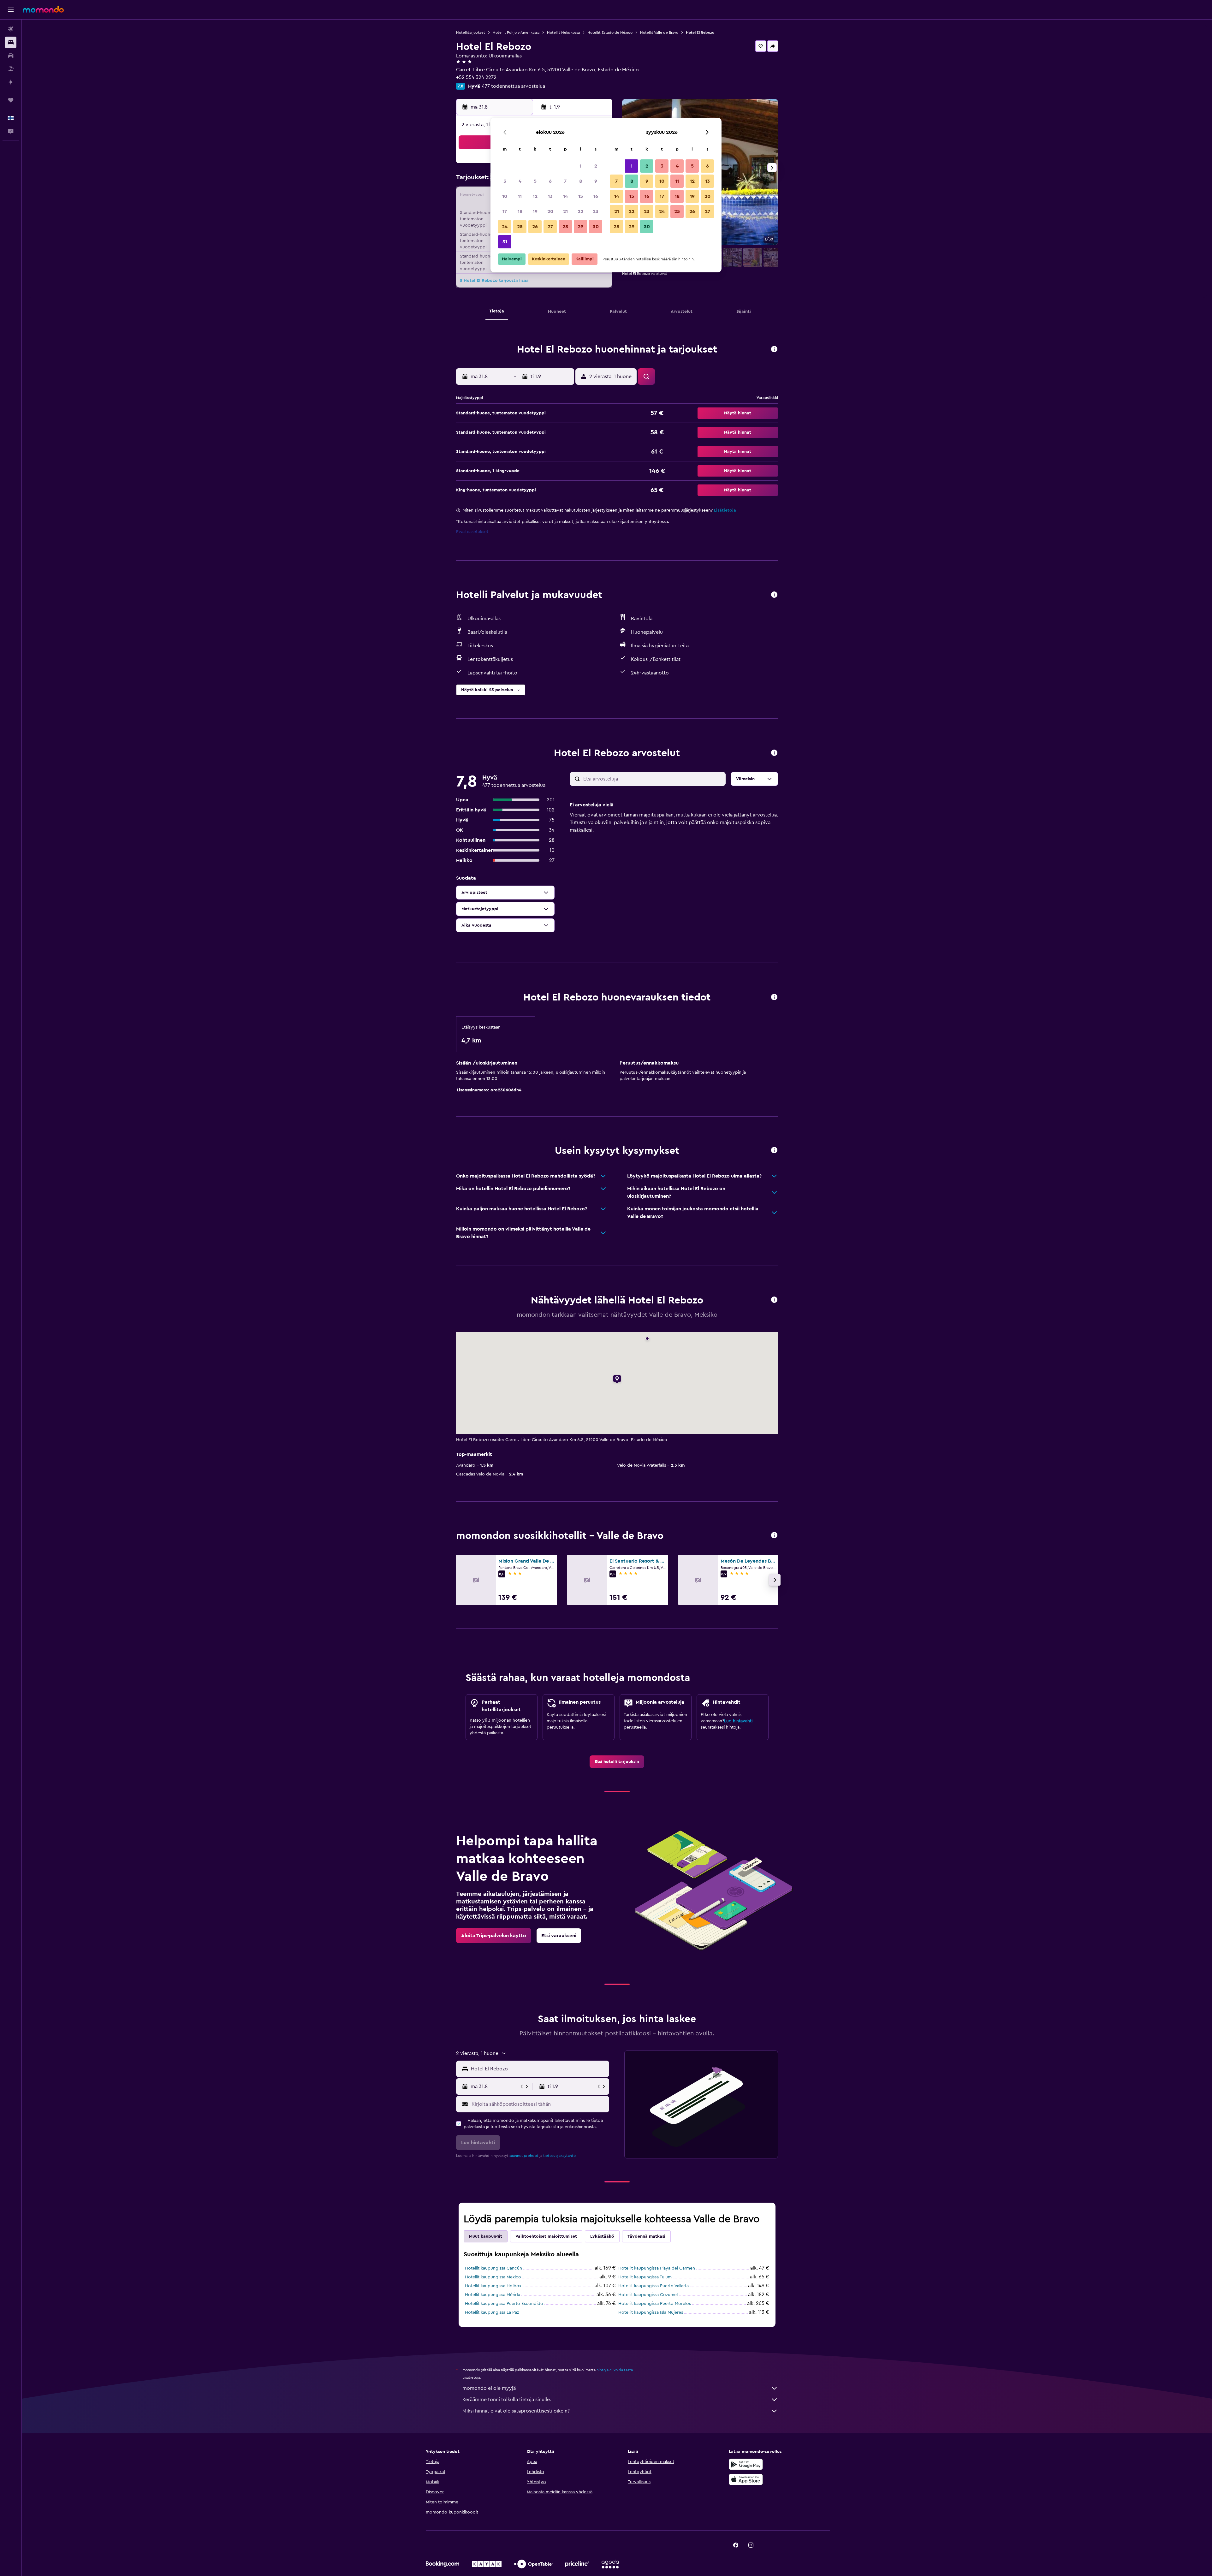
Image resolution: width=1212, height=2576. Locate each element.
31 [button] (505, 242)
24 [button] (505, 227)
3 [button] (505, 181)
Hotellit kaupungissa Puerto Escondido (504, 2304)
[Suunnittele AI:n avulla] (11, 82)
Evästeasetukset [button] (472, 532)
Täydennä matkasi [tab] (646, 2236)
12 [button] (535, 196)
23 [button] (596, 211)
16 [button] (596, 196)
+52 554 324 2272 (476, 77)
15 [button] (581, 196)
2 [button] (596, 166)
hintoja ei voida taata (615, 2370)
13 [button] (550, 196)
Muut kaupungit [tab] (486, 2236)
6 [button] (550, 181)
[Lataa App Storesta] (746, 2479)
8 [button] (581, 181)
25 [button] (520, 227)
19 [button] (535, 211)
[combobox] (539, 2069)
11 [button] (520, 196)
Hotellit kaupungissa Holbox (493, 2286)
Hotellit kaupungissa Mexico (493, 2277)
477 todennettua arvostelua (514, 86)
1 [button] (580, 166)
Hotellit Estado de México (610, 33)
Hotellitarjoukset (471, 33)
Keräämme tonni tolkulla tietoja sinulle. (507, 2400)
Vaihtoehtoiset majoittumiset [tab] (546, 2236)
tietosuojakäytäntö (559, 2156)
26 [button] (535, 227)
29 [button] (580, 227)
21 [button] (565, 211)
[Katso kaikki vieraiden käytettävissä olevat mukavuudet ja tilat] (774, 595)
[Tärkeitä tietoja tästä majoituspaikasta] (774, 997)
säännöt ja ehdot (524, 2156)
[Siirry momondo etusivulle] (43, 9)
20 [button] (550, 211)
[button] (11, 10)
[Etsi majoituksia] (11, 42)
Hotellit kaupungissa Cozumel (648, 2295)
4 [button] (520, 181)
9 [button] (596, 181)
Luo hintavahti (738, 1721)
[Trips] (11, 100)
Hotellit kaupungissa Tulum (645, 2277)
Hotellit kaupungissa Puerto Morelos (655, 2304)
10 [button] (505, 196)
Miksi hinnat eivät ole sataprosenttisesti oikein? (516, 2411)
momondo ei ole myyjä (489, 2388)
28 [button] (565, 227)
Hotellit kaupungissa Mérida (493, 2295)
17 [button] (505, 211)
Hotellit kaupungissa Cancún (493, 2268)
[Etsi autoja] (11, 56)
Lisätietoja (725, 510)
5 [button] (535, 181)
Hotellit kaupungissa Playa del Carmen (657, 2268)
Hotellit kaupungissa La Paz (492, 2312)
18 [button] (520, 211)
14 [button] (565, 196)
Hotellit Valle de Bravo (659, 33)
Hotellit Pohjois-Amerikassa (516, 33)
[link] (617, 1762)
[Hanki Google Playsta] (746, 2464)
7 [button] (565, 181)
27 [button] (550, 227)
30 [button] (596, 227)
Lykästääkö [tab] (602, 2236)
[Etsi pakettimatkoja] (11, 69)
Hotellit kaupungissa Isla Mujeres (651, 2312)
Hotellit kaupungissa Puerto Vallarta (654, 2286)
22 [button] (580, 211)
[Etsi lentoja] (11, 29)
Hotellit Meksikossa (563, 33)
